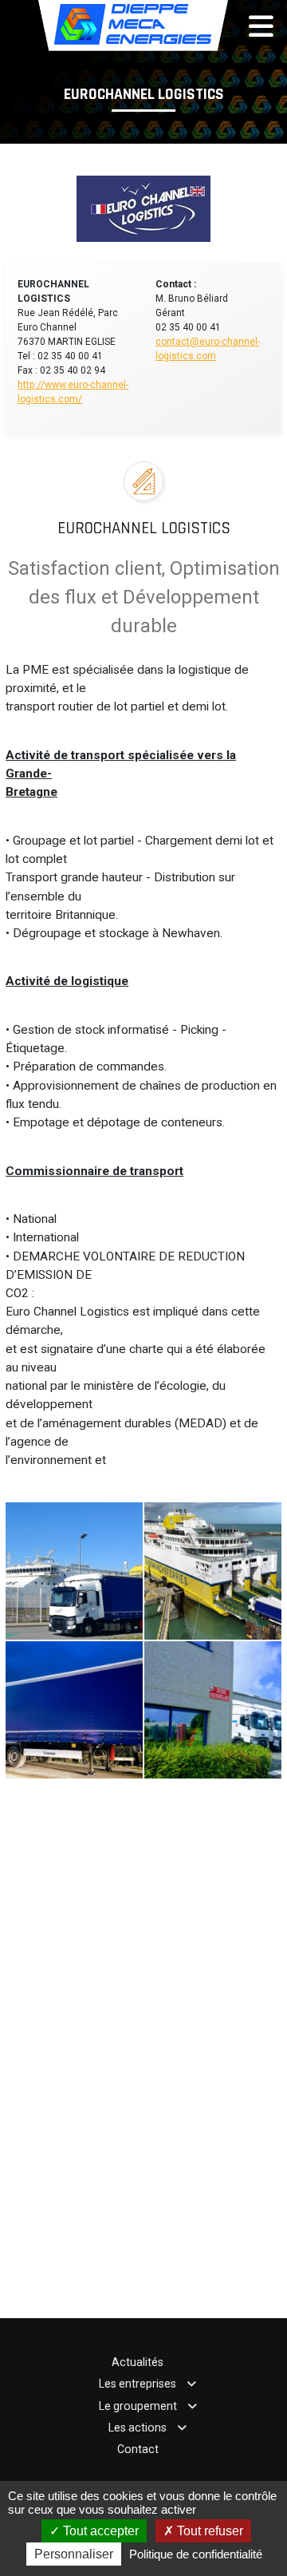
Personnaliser (74, 2554)
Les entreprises (138, 2384)
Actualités (138, 2362)
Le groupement (138, 2406)
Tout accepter (99, 2531)
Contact (138, 2449)
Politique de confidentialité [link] (196, 2554)
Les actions (138, 2428)
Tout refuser (208, 2531)
